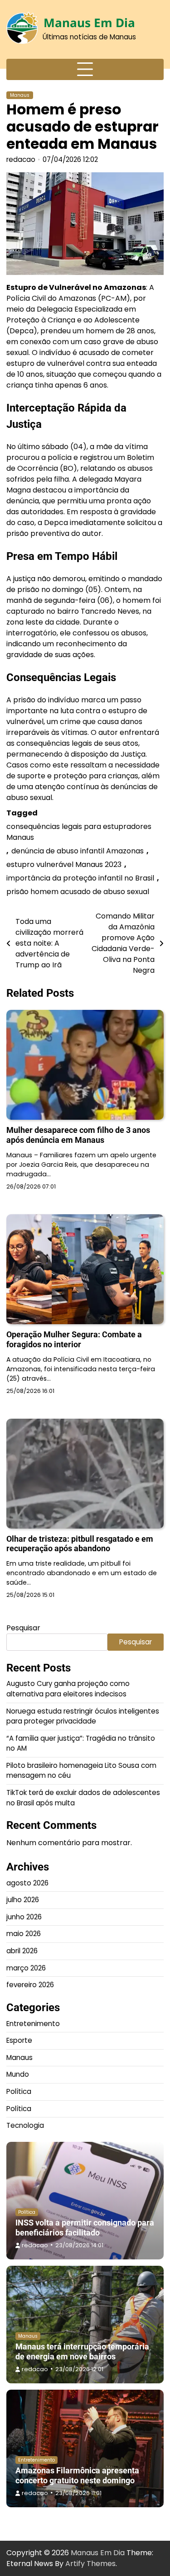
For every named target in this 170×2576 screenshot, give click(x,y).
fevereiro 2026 (30, 1985)
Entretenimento (33, 2024)
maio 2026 (24, 1934)
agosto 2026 (27, 1883)
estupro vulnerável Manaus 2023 (64, 864)
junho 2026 (24, 1917)
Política (19, 2091)
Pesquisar (23, 1628)
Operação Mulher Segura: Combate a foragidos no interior (74, 1339)
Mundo (18, 2074)
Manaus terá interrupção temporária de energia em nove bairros (82, 2351)
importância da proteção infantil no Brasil (80, 878)
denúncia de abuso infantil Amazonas (78, 851)
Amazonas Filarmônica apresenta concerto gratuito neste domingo (77, 2475)
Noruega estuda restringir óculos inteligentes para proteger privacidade (83, 1716)
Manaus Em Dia (89, 23)
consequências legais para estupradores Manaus (79, 832)
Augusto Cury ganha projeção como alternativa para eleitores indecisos (68, 1689)
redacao (21, 159)
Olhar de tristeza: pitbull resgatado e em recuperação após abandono (80, 1544)
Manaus (20, 95)
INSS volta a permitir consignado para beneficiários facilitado (85, 2228)
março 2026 (26, 1968)
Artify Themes (90, 2564)
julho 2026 (23, 1900)
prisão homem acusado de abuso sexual (78, 892)
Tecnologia (25, 2125)
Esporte (19, 2040)
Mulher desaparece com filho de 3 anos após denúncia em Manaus (78, 1135)
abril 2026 (22, 1951)
